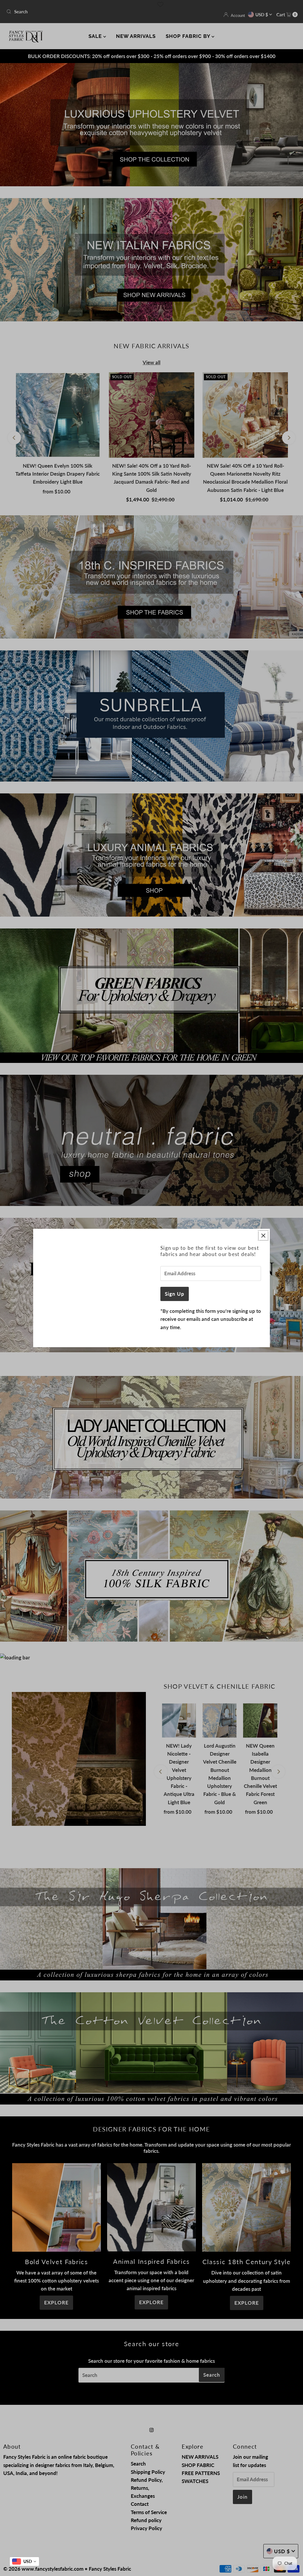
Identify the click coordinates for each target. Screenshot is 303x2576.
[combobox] (24, 2561)
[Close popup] (263, 1235)
